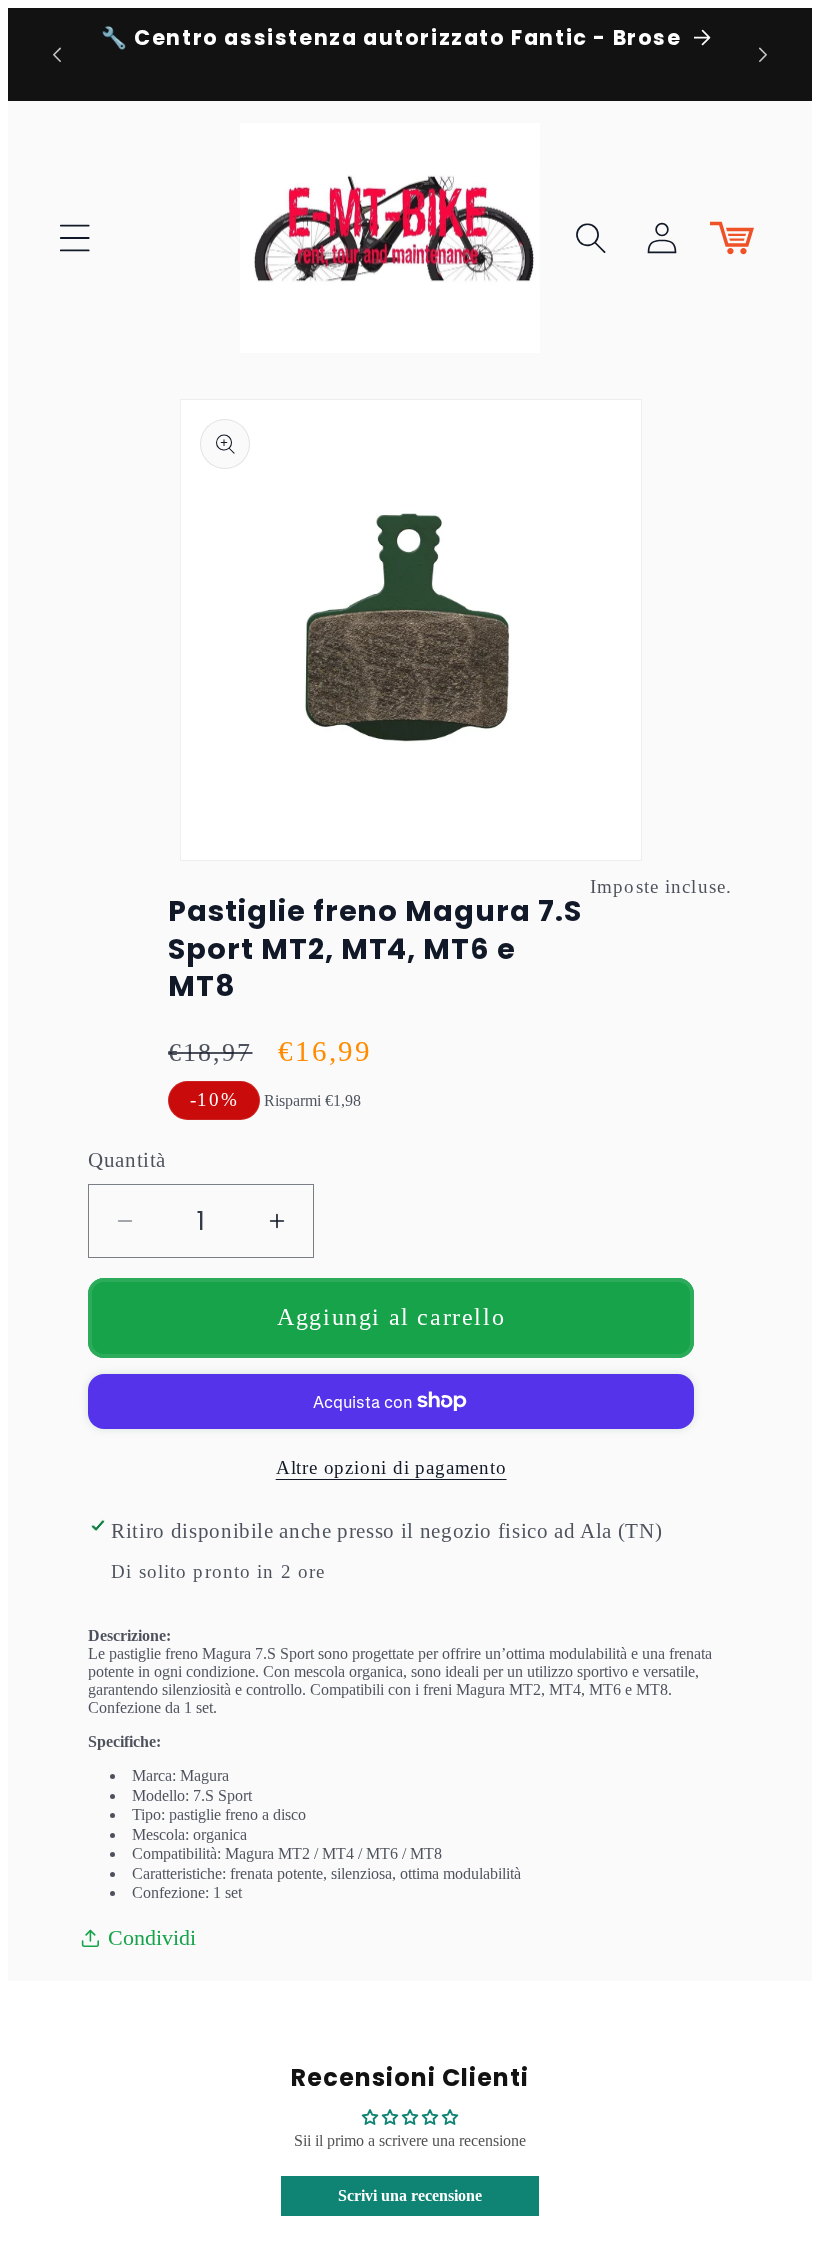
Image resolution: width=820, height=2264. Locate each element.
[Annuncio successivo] (763, 54)
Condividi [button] (152, 1937)
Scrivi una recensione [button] (410, 2195)
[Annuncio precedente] (57, 54)
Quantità (127, 1159)
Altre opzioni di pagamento (391, 1467)
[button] (75, 238)
